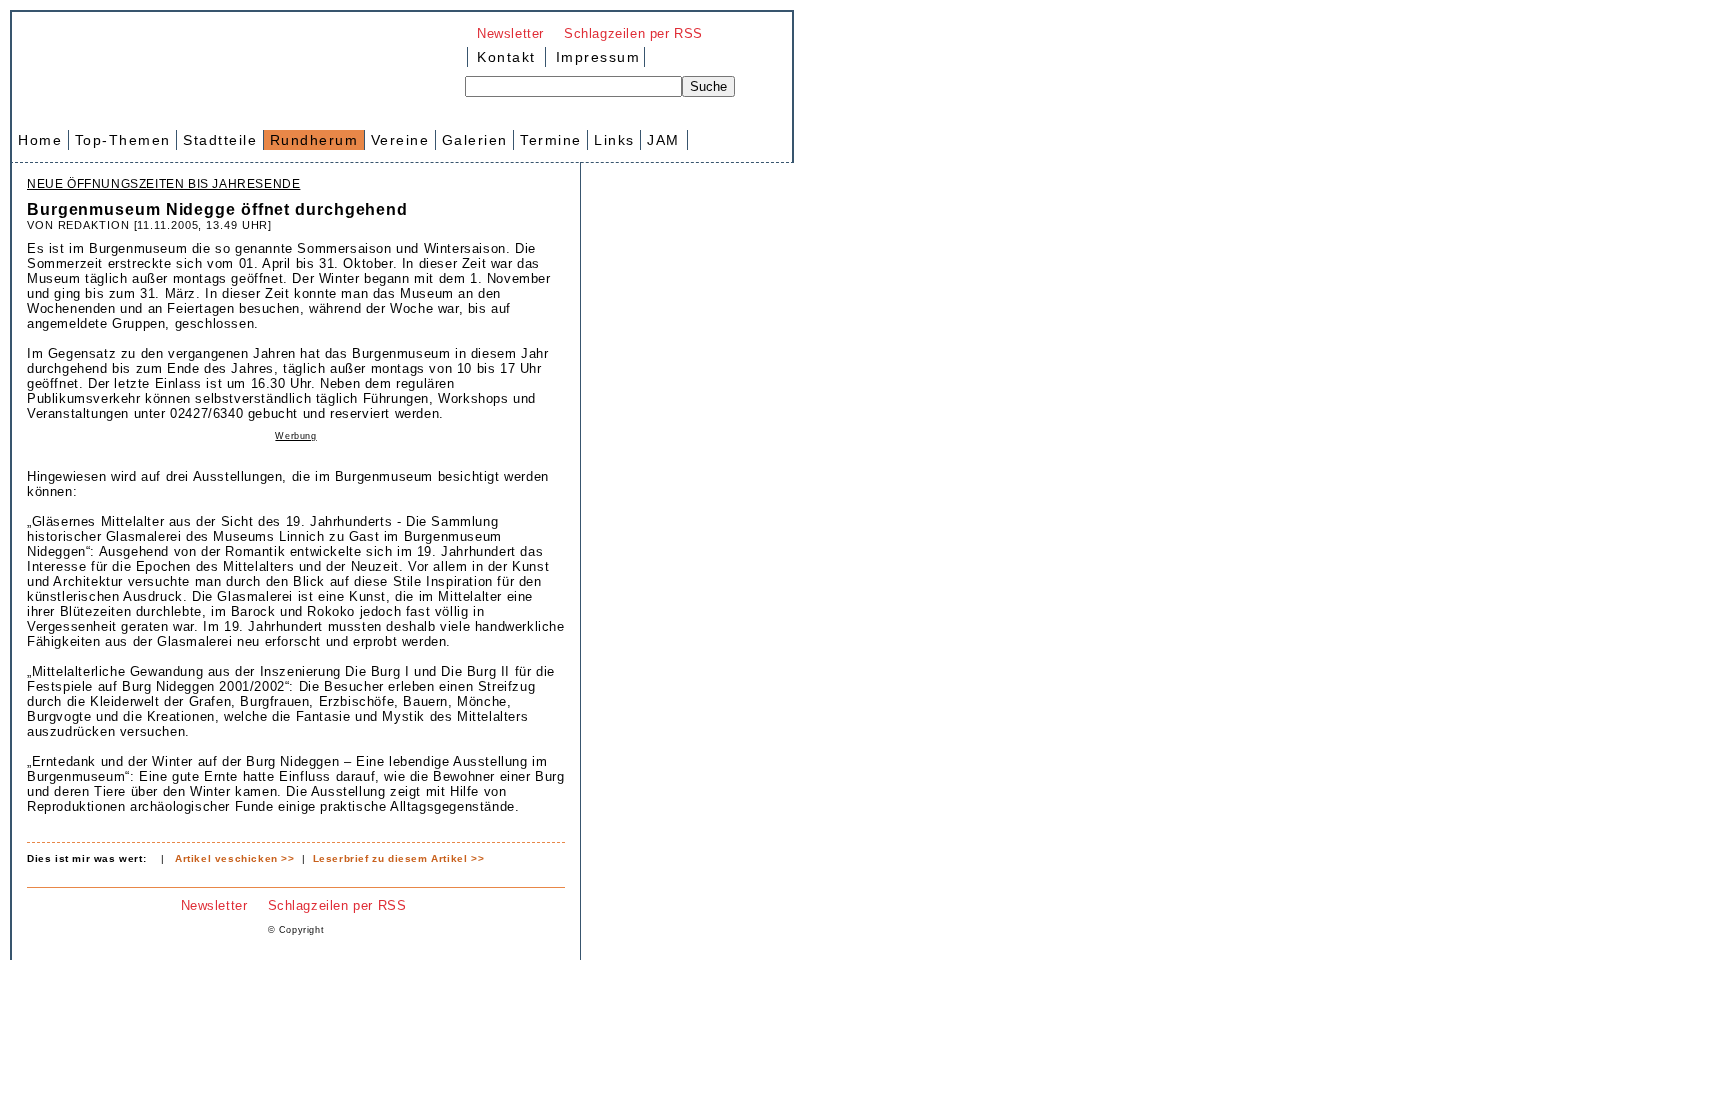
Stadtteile (220, 140)
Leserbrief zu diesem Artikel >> (399, 858)
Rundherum (314, 140)
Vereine (400, 140)
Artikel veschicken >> (235, 858)
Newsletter (510, 33)
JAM (663, 140)
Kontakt (506, 57)
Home (40, 140)
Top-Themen (123, 140)
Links (614, 140)
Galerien (475, 140)
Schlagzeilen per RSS (633, 33)
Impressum (595, 57)
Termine (551, 140)
